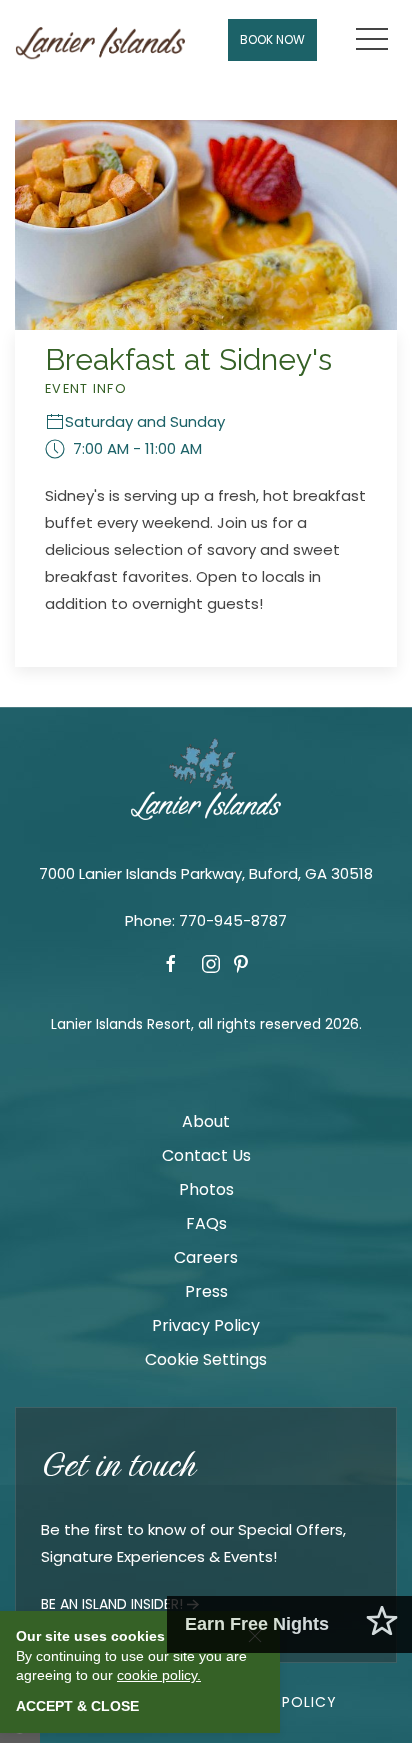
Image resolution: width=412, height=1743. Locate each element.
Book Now (272, 39)
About (206, 1121)
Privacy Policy (206, 1325)
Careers (206, 1257)
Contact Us (206, 1155)
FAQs (206, 1223)
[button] (372, 40)
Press (206, 1291)
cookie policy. (159, 1675)
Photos (206, 1189)
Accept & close (77, 1706)
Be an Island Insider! (112, 1604)
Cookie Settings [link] (206, 1359)
